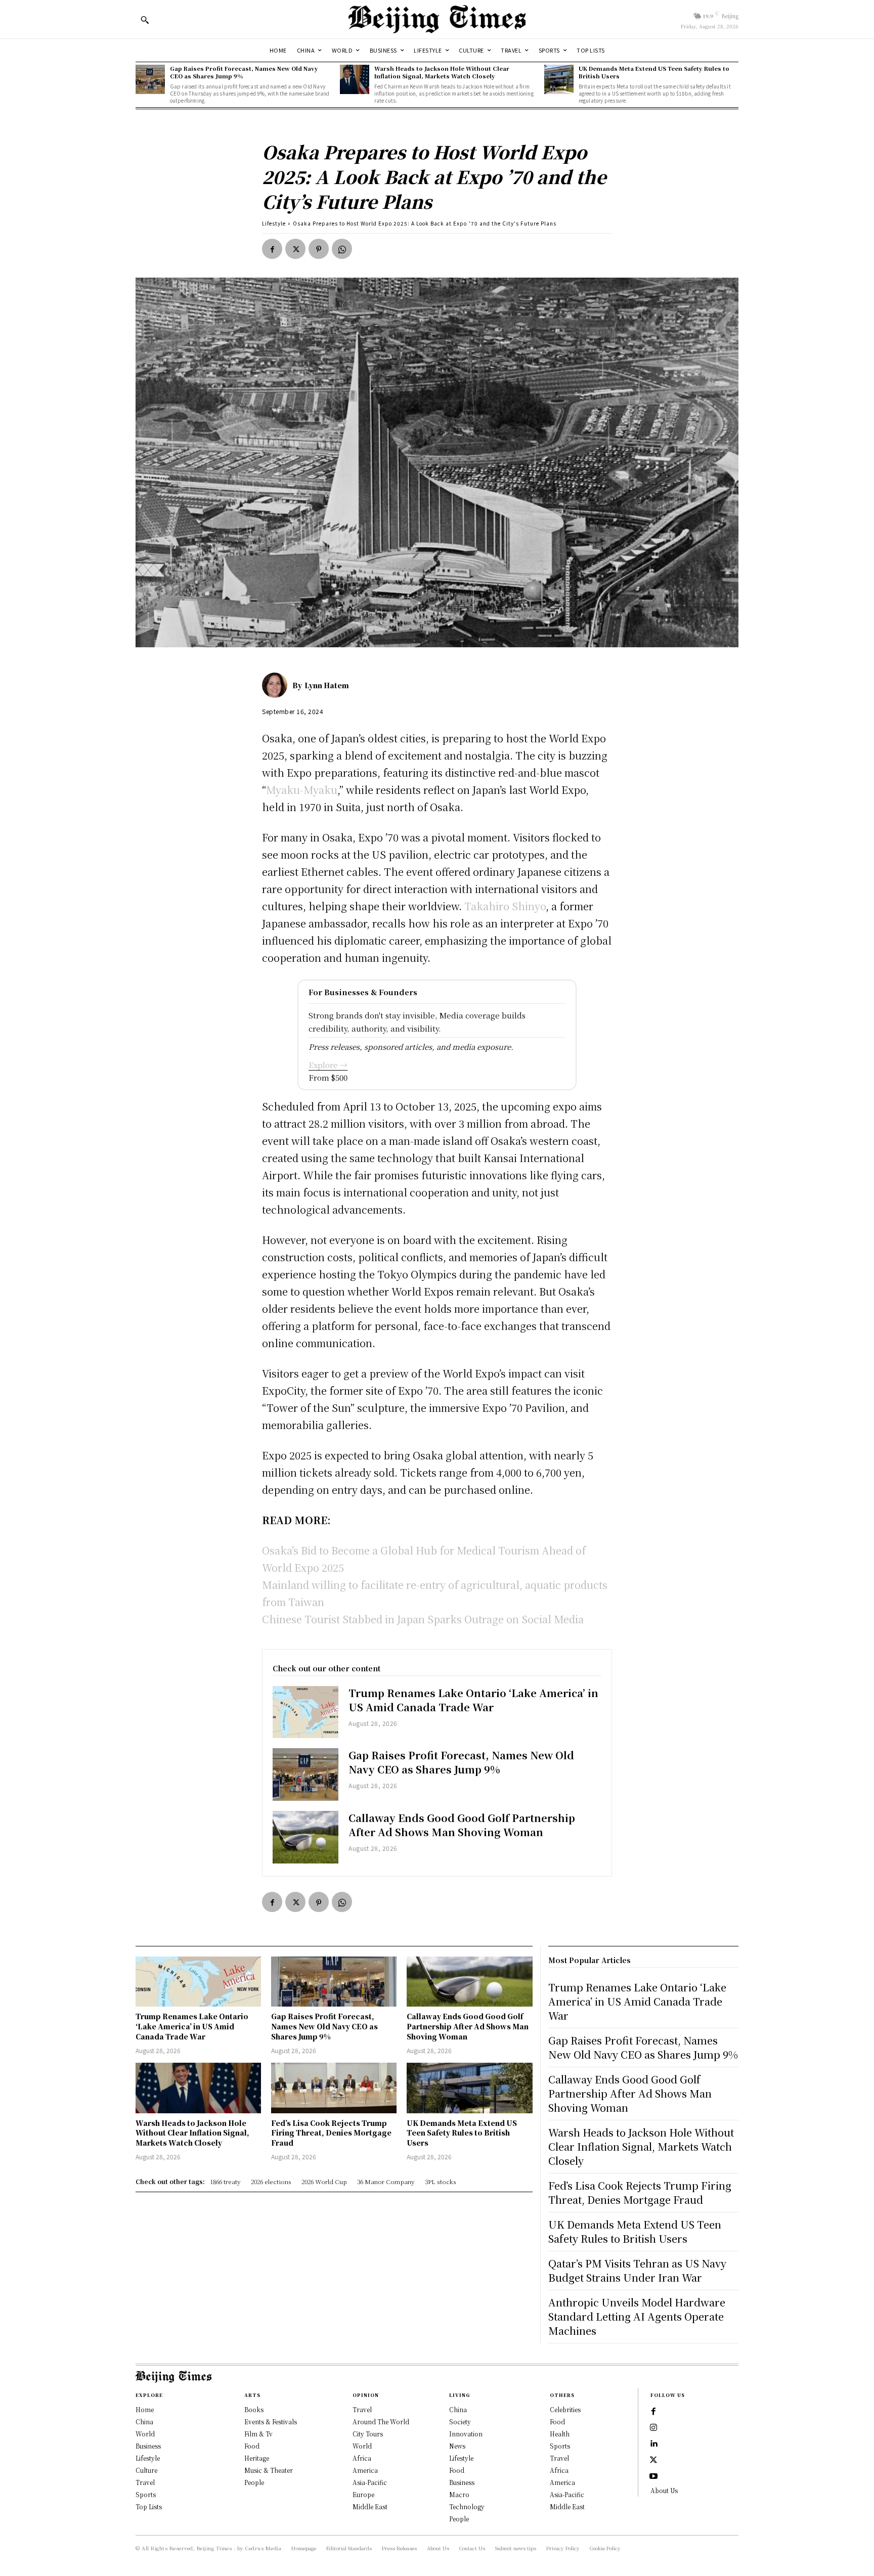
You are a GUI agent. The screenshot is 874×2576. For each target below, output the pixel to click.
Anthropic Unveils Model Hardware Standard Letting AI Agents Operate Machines (637, 2316)
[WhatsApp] (342, 249)
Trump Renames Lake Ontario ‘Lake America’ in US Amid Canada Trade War (473, 1700)
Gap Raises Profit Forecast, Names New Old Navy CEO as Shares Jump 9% (244, 72)
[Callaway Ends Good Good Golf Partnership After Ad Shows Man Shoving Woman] (305, 1837)
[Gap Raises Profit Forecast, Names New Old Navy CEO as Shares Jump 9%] (150, 79)
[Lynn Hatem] (277, 685)
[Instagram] (653, 2428)
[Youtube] (653, 2476)
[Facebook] (272, 249)
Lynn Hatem (327, 685)
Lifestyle (274, 223)
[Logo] (437, 19)
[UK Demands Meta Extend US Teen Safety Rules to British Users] (559, 79)
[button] (145, 20)
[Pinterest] (319, 249)
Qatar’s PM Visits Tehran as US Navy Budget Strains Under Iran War (637, 2270)
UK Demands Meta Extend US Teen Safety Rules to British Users (654, 72)
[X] (295, 249)
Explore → (328, 1065)
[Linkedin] (653, 2444)
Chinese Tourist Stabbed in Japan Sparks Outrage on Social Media (423, 1619)
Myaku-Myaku (302, 790)
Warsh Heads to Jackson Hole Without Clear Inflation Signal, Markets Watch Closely (442, 72)
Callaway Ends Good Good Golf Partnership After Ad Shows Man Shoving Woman (462, 1825)
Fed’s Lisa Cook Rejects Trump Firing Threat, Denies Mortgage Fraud (331, 2133)
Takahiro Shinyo (505, 906)
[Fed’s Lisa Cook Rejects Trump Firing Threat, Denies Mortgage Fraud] (334, 2088)
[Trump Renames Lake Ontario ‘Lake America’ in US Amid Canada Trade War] (305, 1712)
